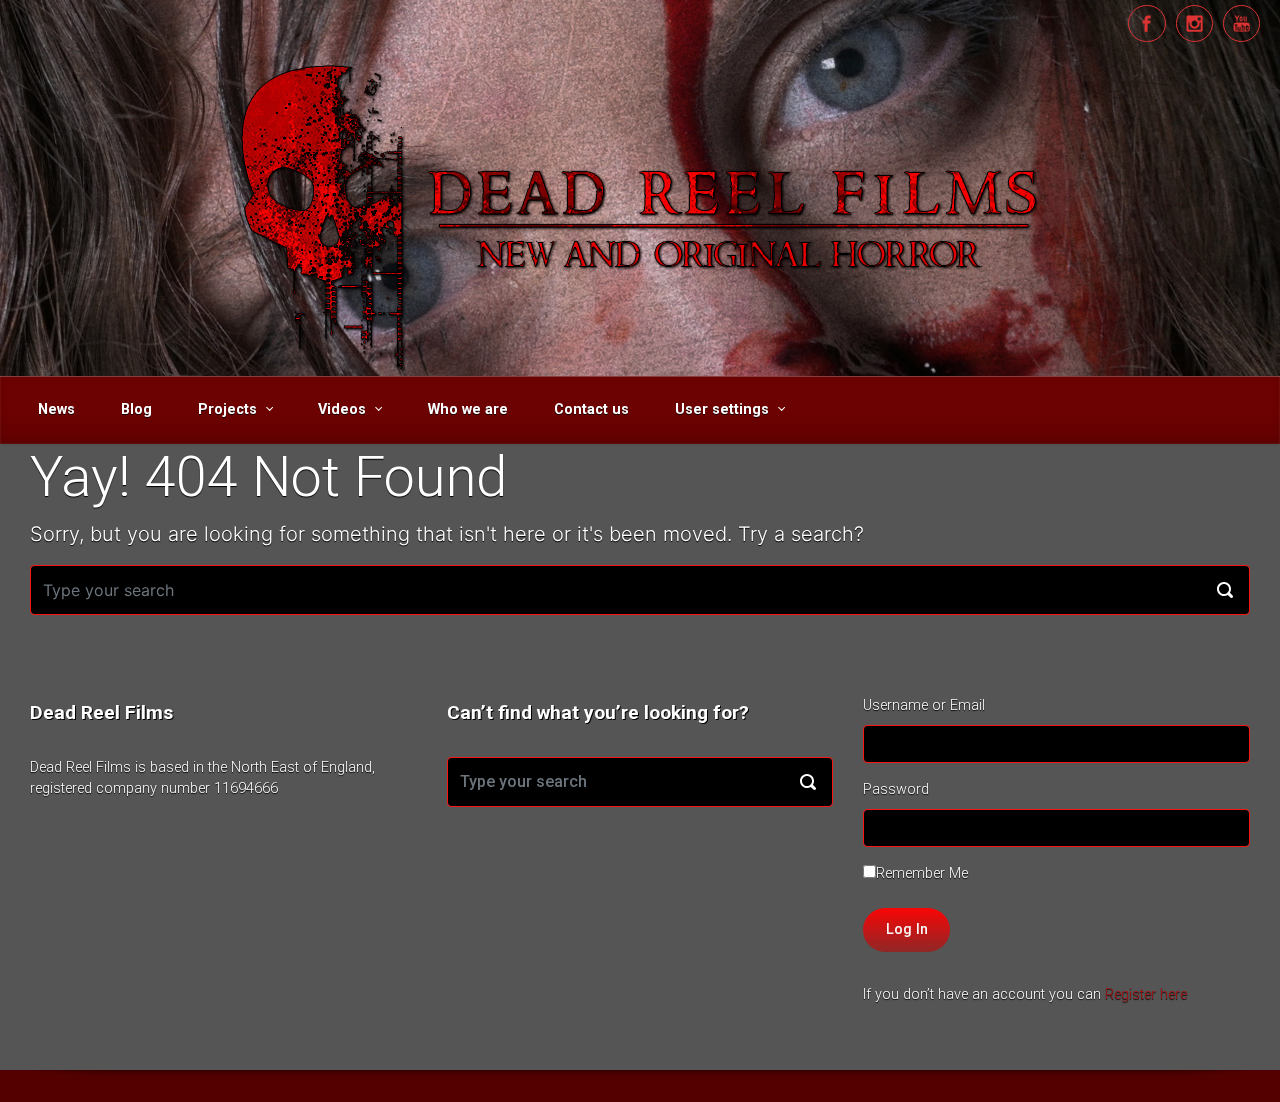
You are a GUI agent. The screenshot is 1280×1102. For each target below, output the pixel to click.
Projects (227, 409)
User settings (722, 409)
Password (896, 789)
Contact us (591, 409)
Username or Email (924, 705)
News (56, 409)
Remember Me (922, 873)
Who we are (468, 409)
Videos (342, 409)
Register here (1146, 994)
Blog (136, 409)
